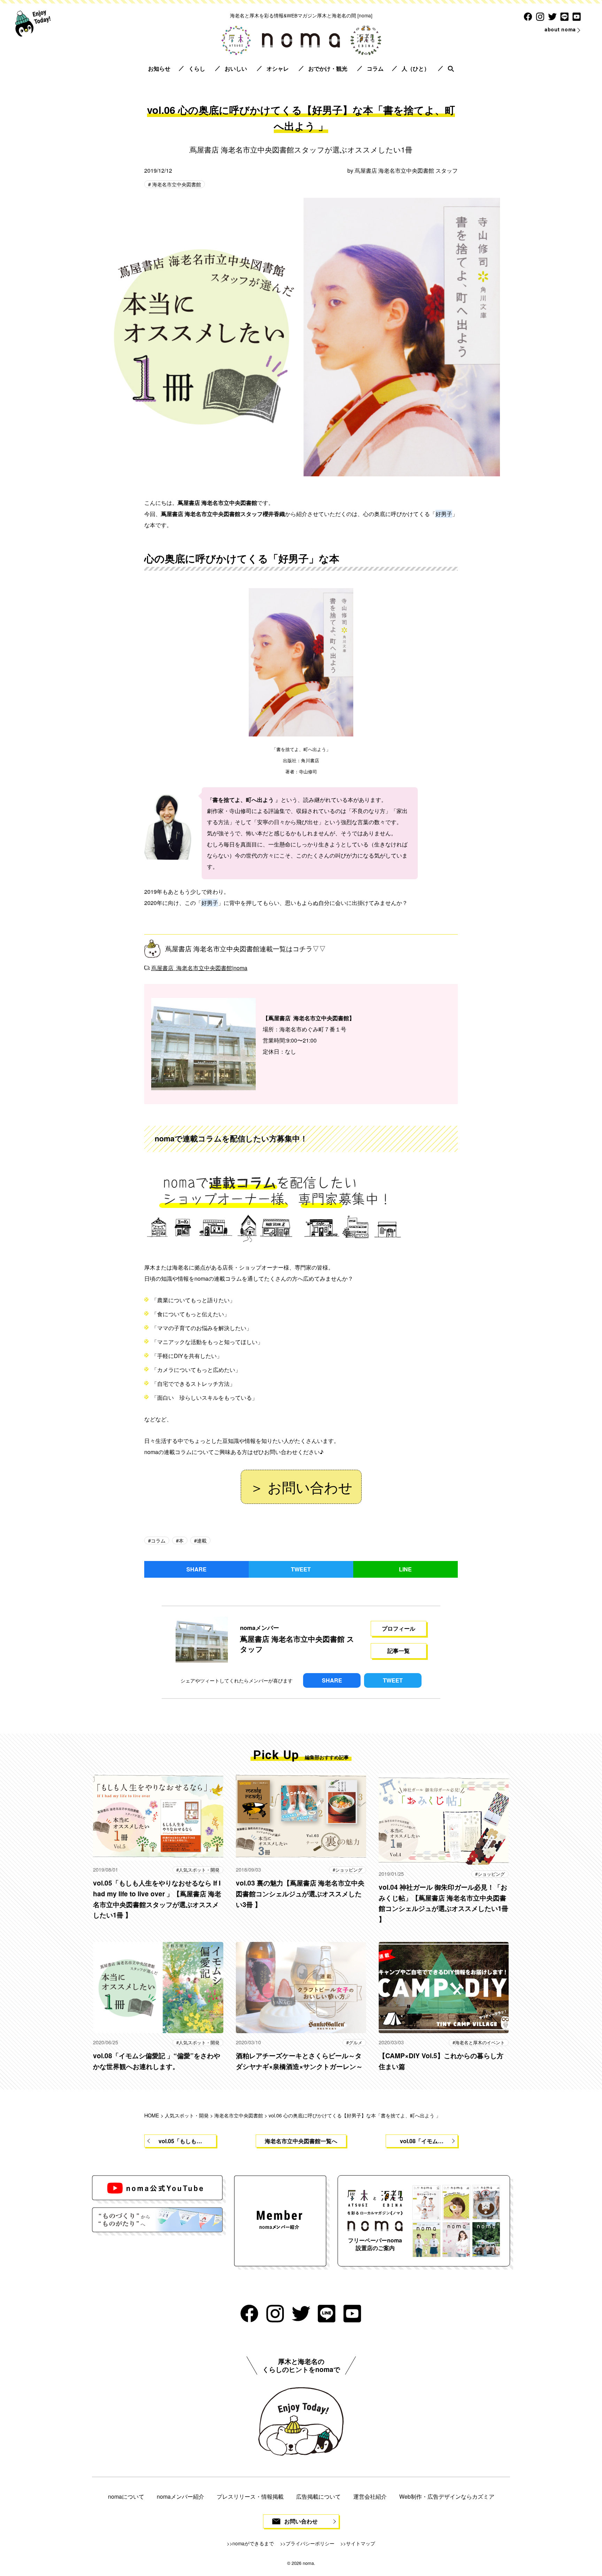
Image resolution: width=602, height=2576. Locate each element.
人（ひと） (416, 68)
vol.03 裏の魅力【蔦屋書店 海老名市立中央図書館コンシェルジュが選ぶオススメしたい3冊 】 (300, 1893)
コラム (375, 68)
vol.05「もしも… (180, 2141)
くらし (197, 68)
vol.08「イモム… (422, 2141)
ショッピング (349, 1870)
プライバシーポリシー (310, 2543)
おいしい (236, 68)
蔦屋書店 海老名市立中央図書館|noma (199, 968)
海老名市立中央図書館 (176, 184)
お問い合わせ (301, 2521)
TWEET (301, 1569)
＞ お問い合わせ (301, 1487)
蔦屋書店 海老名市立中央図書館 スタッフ (406, 170)
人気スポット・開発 (199, 1870)
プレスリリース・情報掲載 (250, 2496)
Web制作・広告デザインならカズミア (447, 2496)
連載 (202, 1540)
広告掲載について (318, 2496)
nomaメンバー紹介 (180, 2496)
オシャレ (278, 68)
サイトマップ (361, 2543)
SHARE (196, 1569)
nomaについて (126, 2496)
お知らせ (159, 68)
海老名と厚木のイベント (480, 2042)
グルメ (356, 2042)
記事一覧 (399, 1651)
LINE (405, 1569)
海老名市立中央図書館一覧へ (301, 2141)
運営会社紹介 (370, 2496)
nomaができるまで (253, 2543)
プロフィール (399, 1628)
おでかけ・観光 (328, 68)
